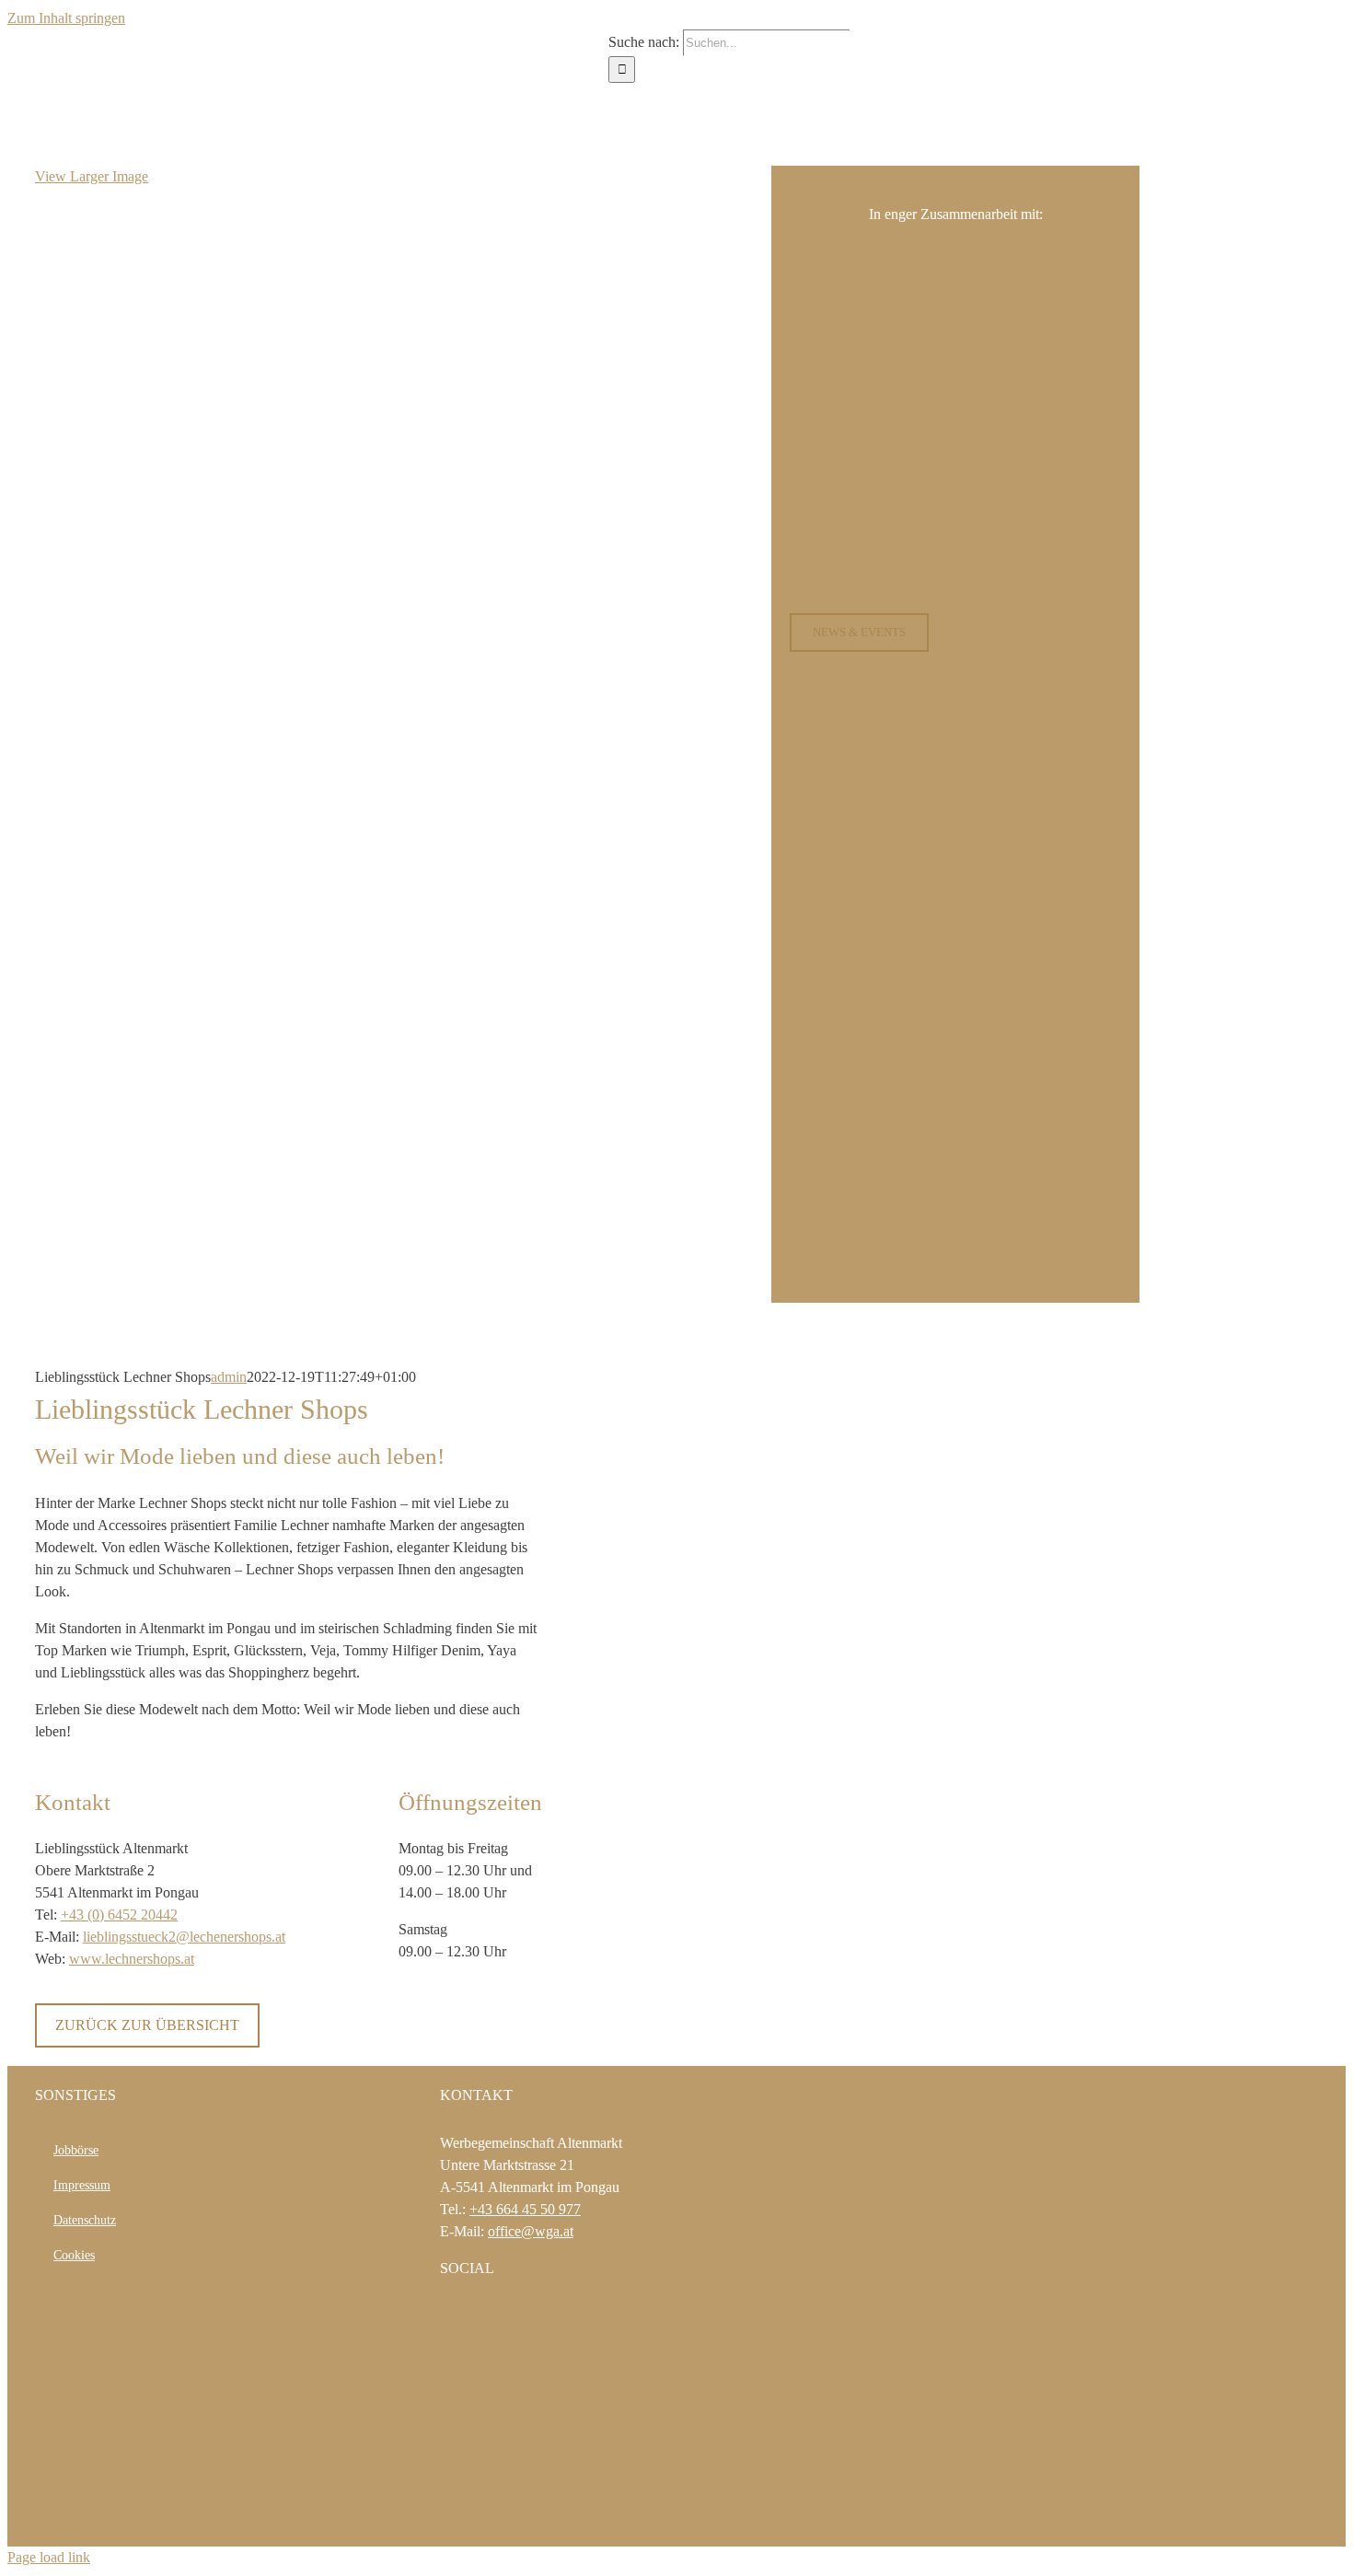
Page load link (49, 2557)
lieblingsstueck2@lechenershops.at (184, 1937)
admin (229, 1377)
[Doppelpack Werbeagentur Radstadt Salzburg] (511, 2520)
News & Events (859, 632)
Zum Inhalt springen (66, 18)
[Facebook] (445, 2316)
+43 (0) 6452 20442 (119, 1915)
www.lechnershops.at (132, 1959)
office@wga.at (531, 2231)
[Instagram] (470, 2316)
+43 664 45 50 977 (525, 2209)
